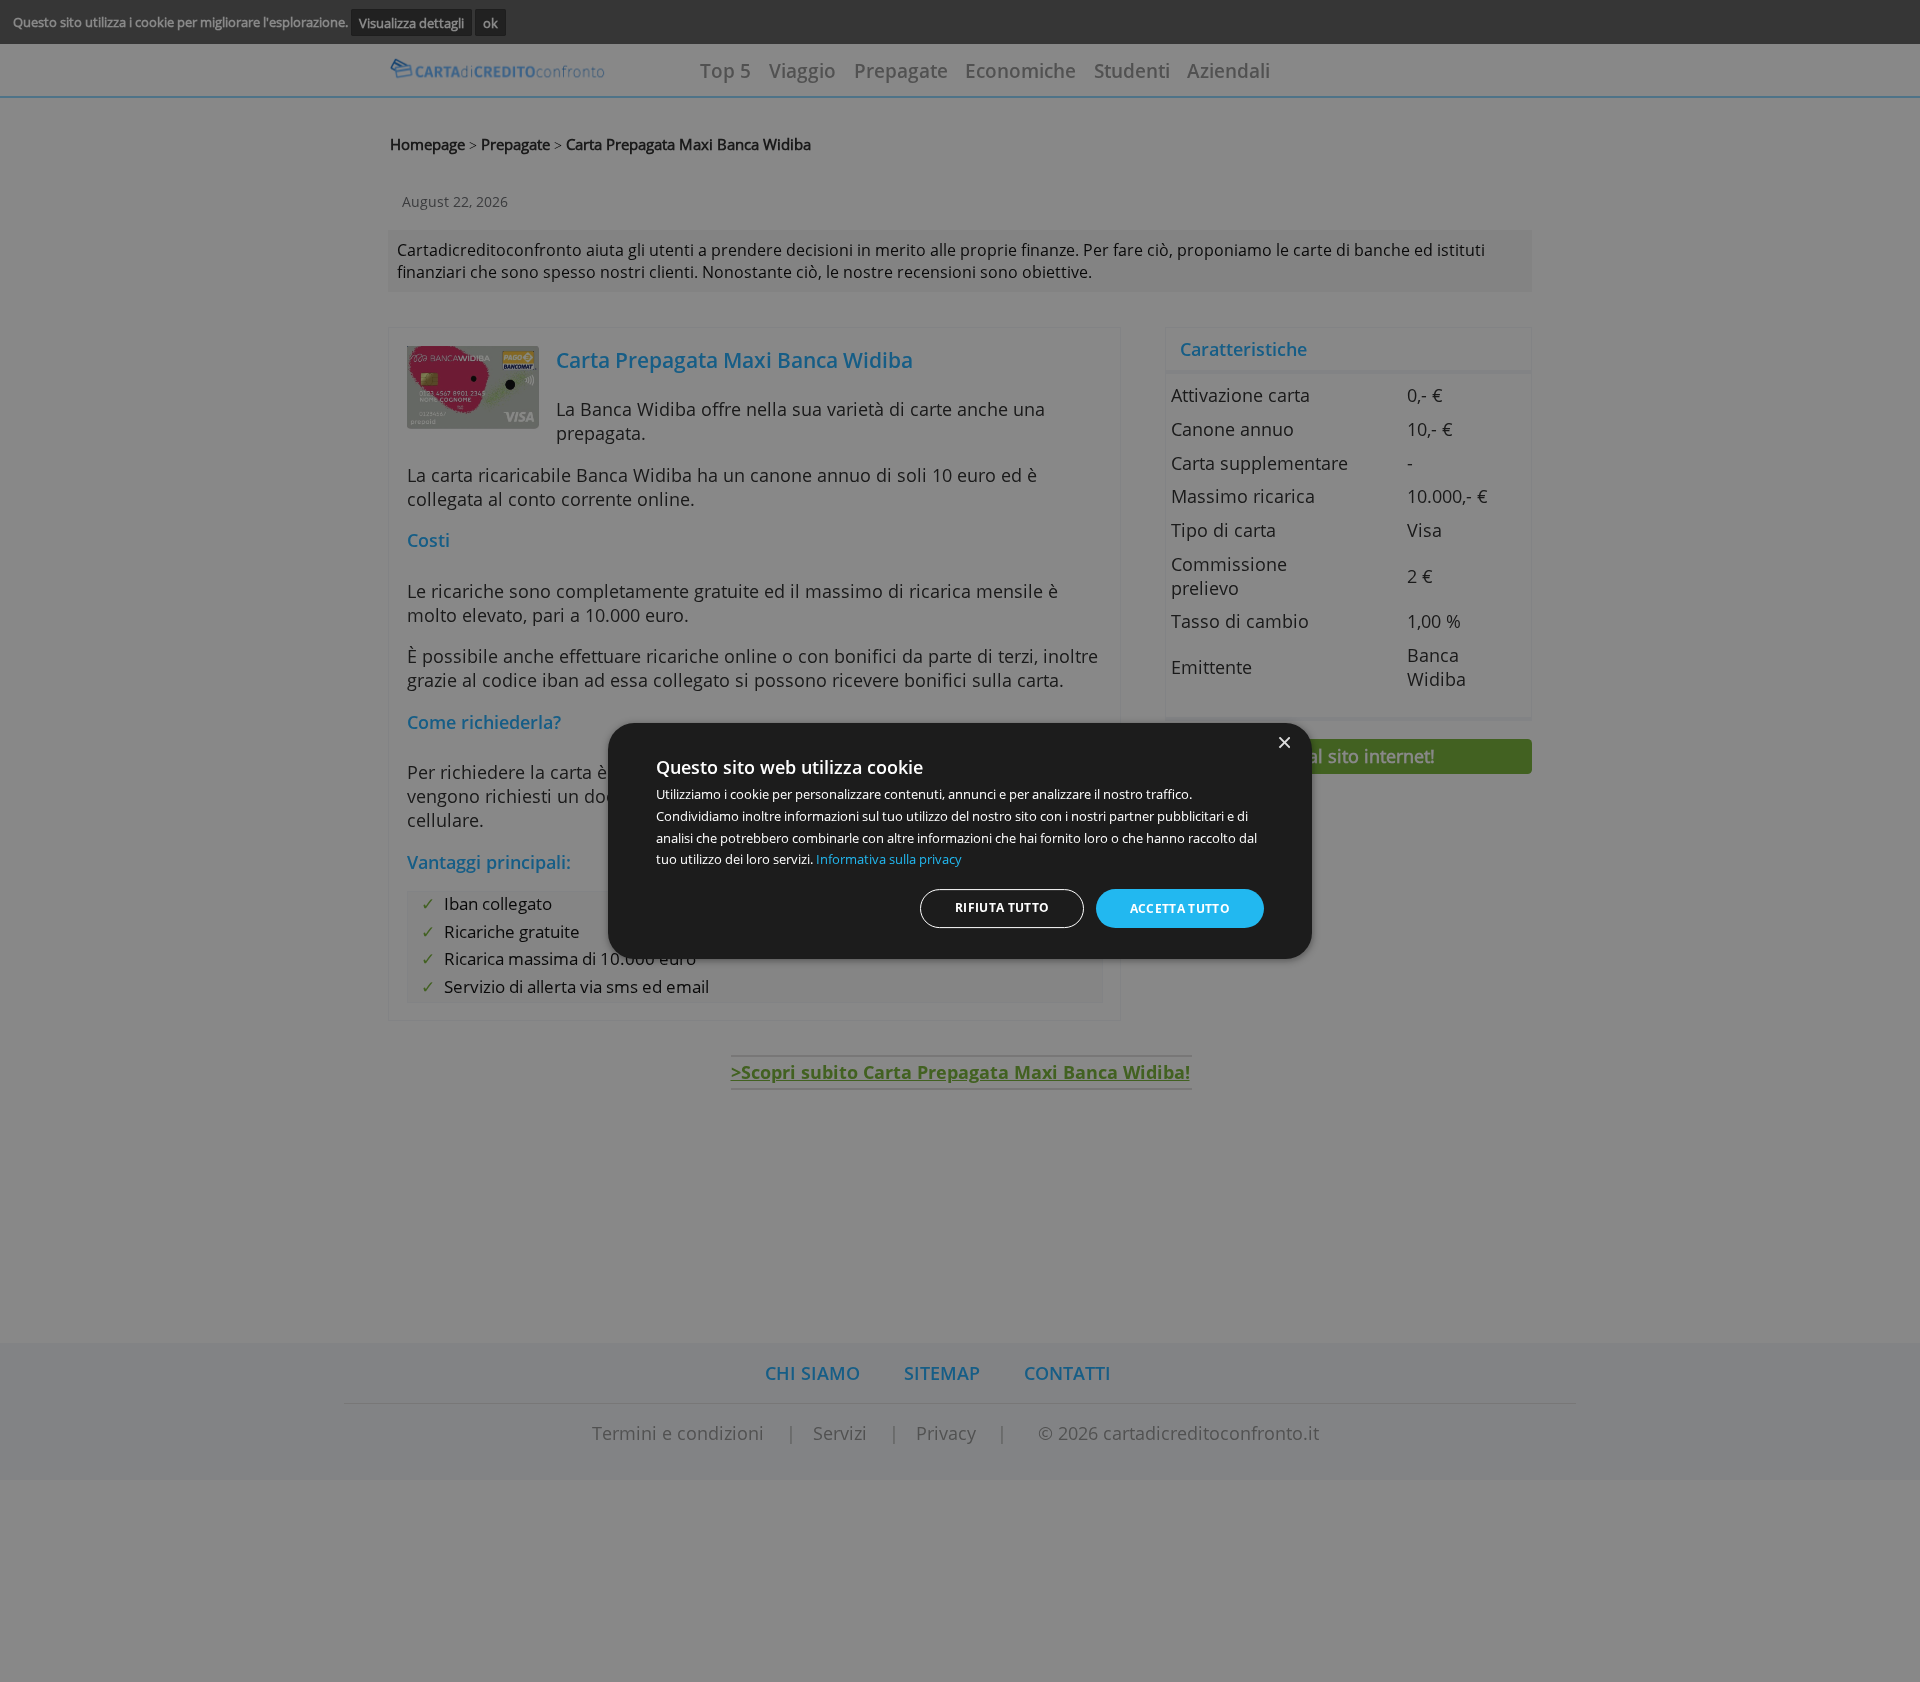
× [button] (1283, 743)
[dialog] (960, 841)
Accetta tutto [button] (1180, 908)
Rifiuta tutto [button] (1002, 907)
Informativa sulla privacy (889, 859)
